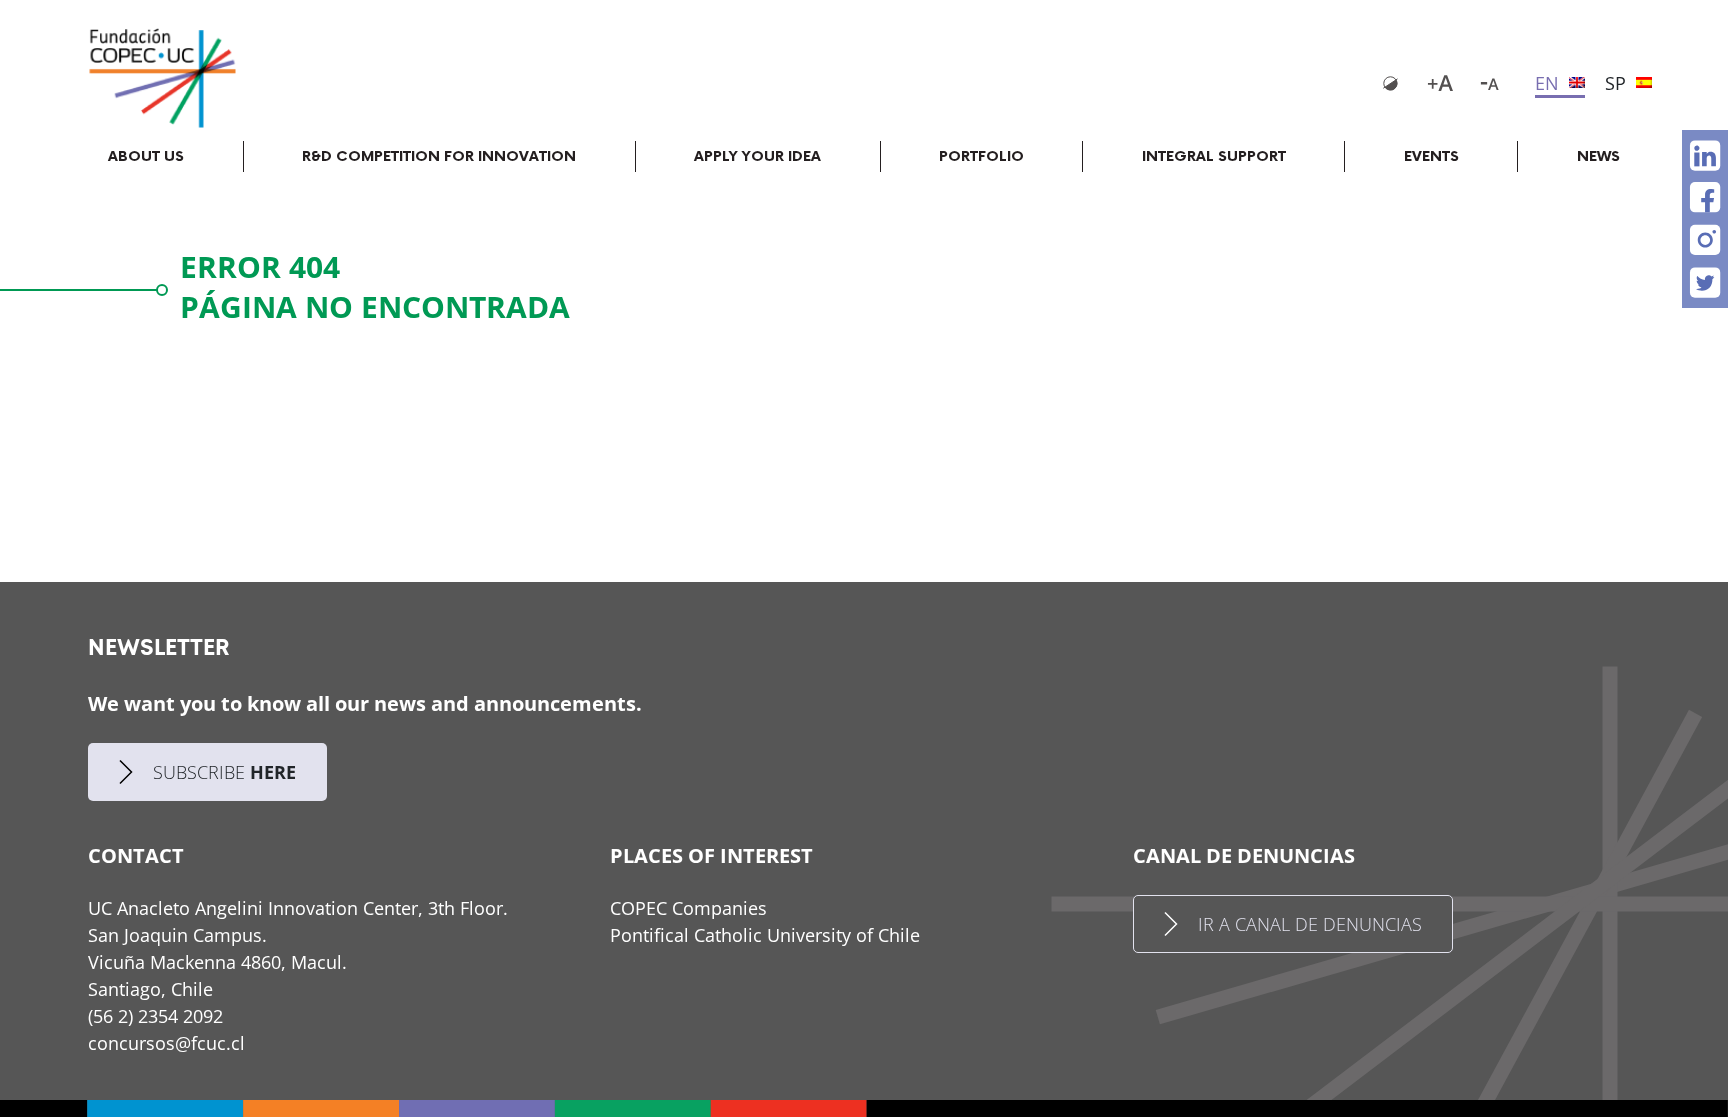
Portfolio (981, 156)
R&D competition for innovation (439, 156)
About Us (146, 156)
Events (1431, 156)
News (1598, 156)
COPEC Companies (688, 908)
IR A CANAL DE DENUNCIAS (1310, 924)
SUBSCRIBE (224, 772)
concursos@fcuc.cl (166, 1043)
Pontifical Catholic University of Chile (765, 935)
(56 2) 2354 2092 (155, 1016)
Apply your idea (757, 156)
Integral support (1214, 156)
